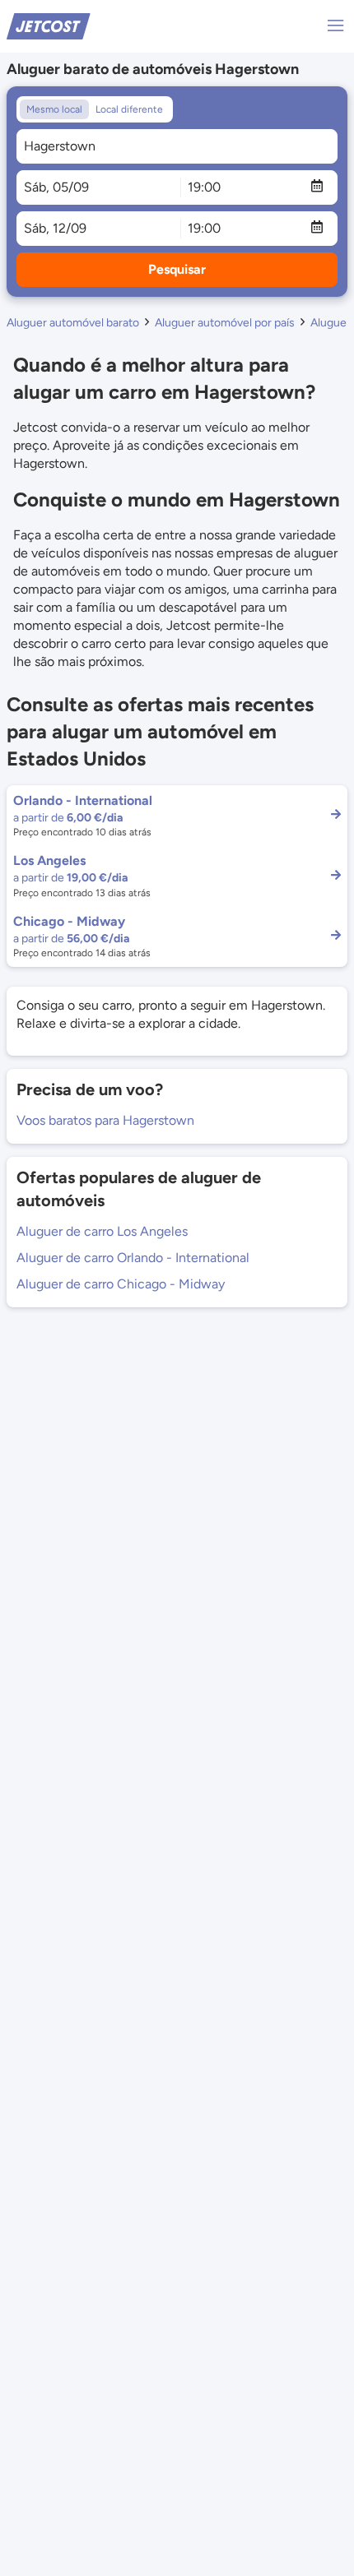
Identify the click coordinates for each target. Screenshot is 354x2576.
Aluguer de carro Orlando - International (133, 1258)
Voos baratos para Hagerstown (105, 1120)
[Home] (49, 25)
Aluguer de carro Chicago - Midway (121, 1284)
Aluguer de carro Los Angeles (102, 1231)
